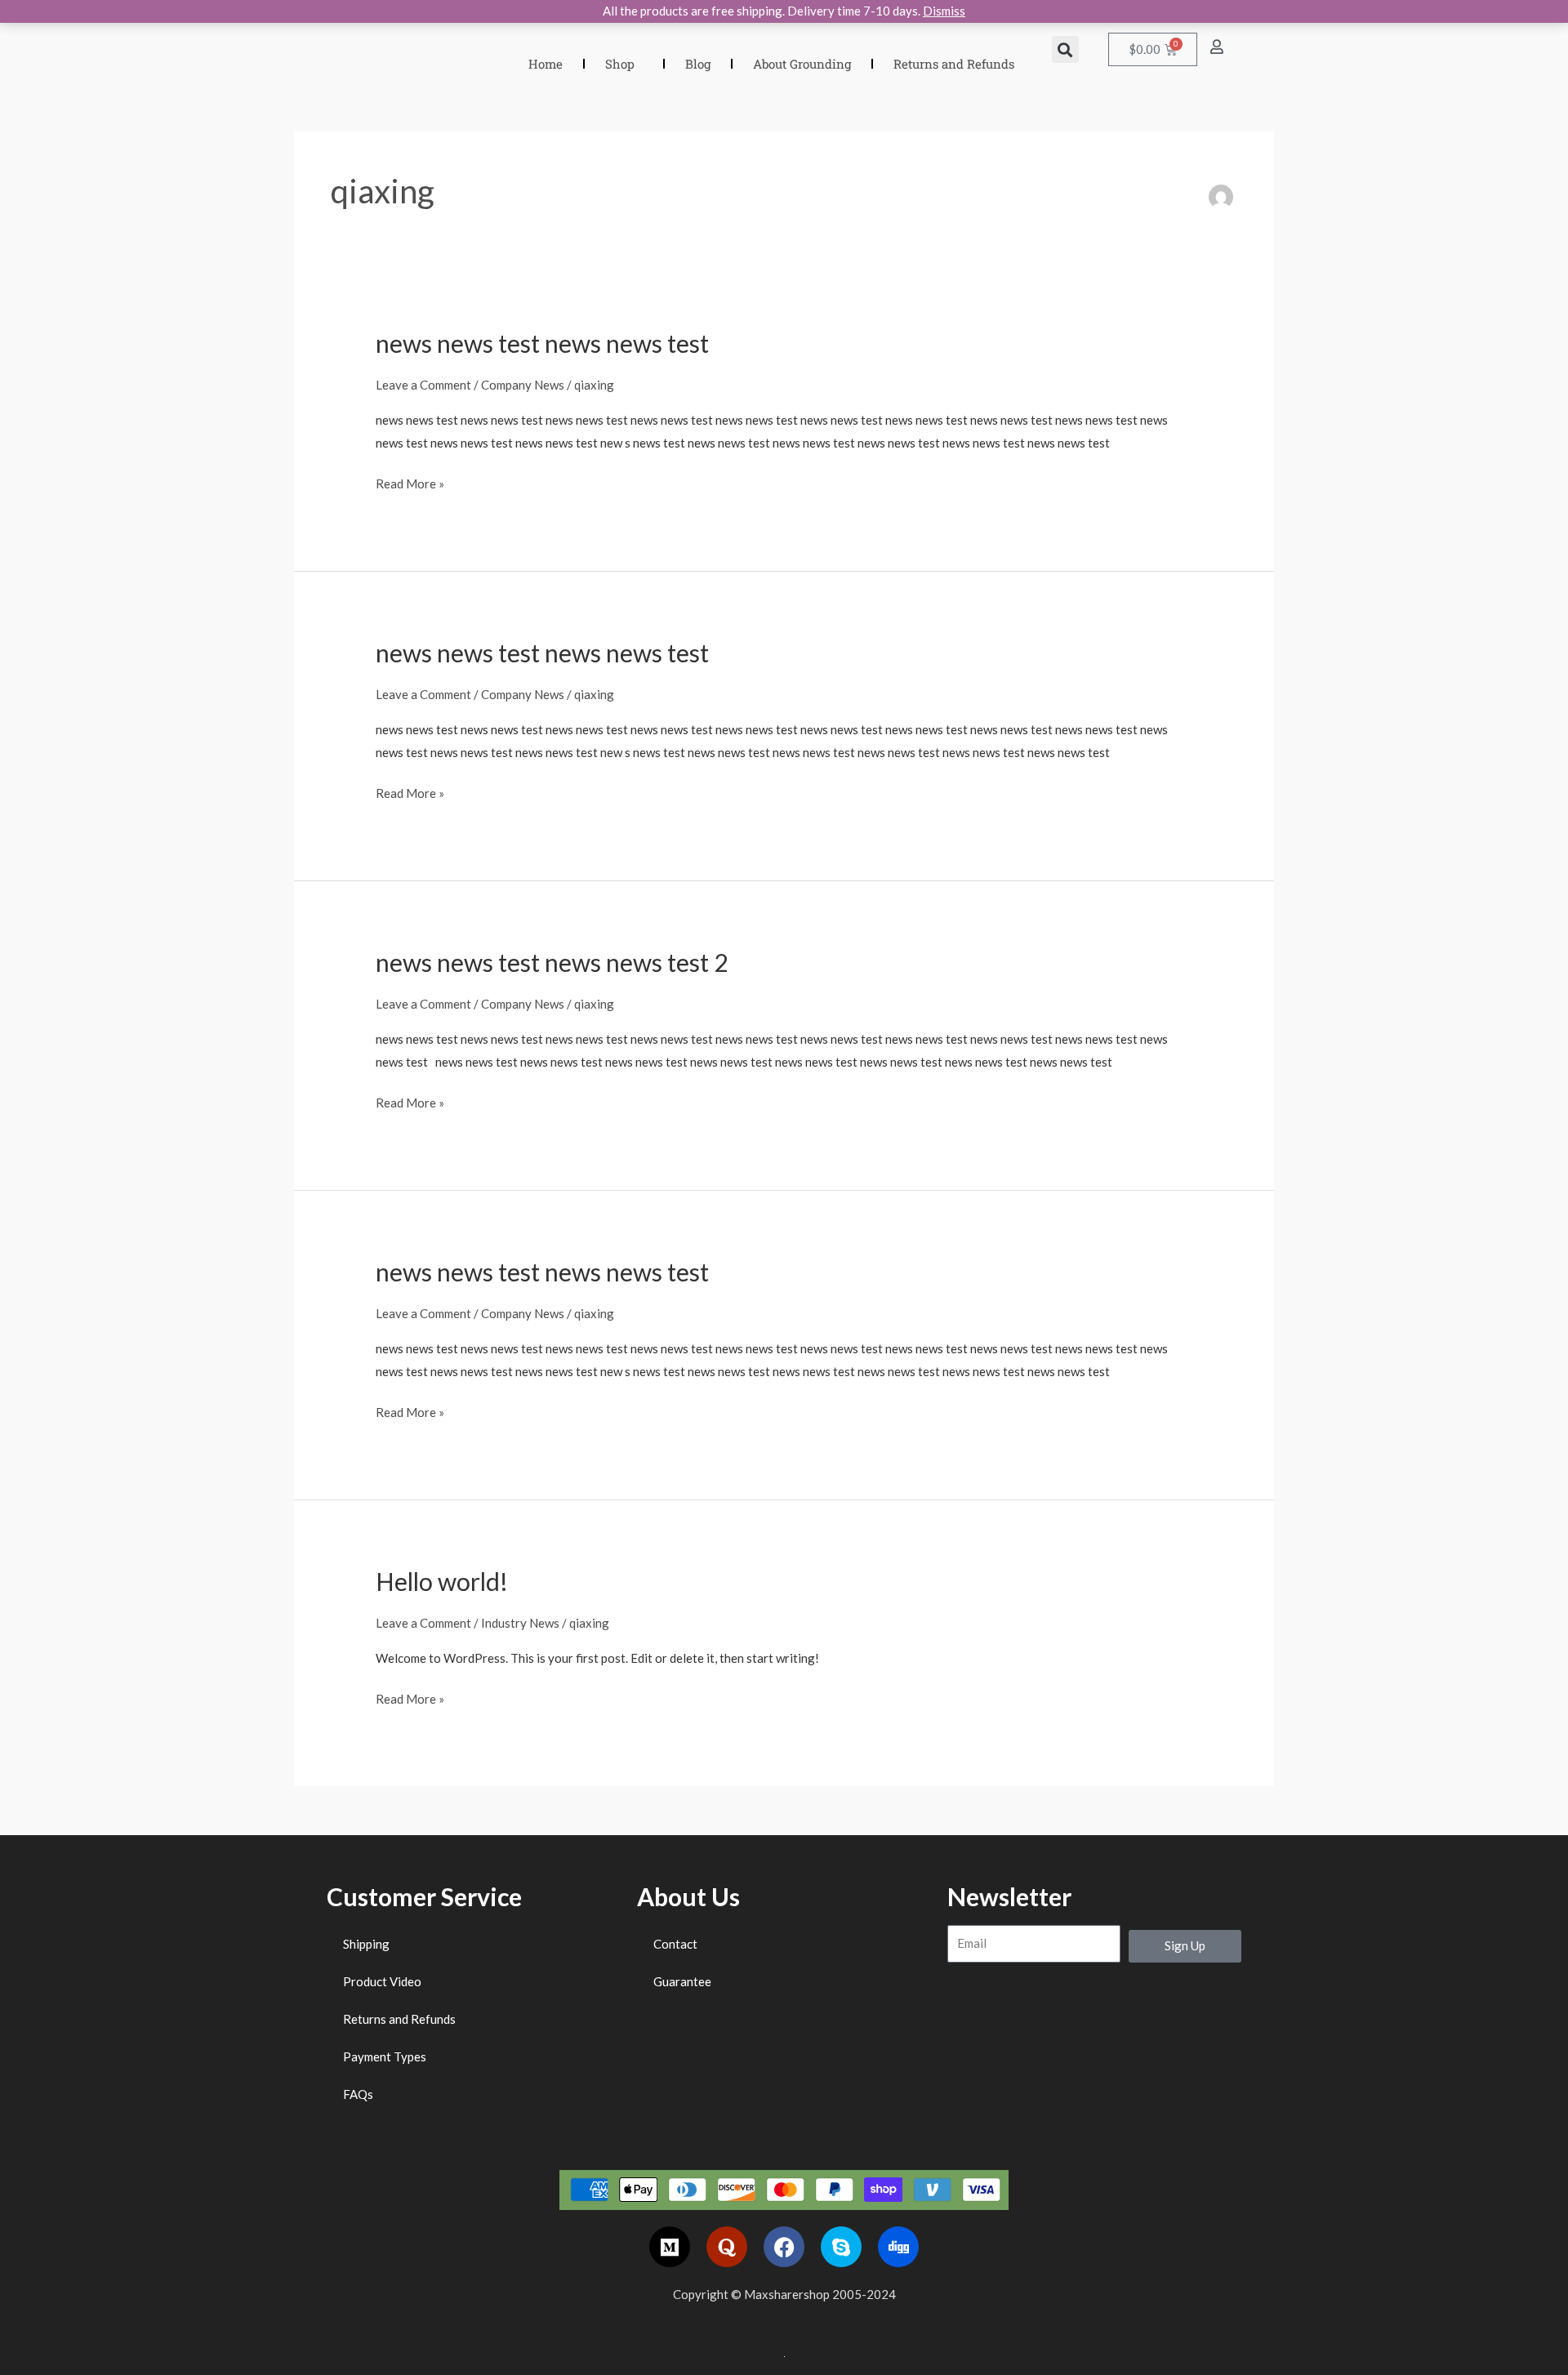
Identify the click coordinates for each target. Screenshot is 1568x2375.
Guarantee (682, 1981)
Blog (698, 64)
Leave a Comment (423, 385)
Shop (620, 64)
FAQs (358, 2094)
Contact (675, 1944)
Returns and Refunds (954, 64)
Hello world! (442, 1581)
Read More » (410, 482)
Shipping (366, 1944)
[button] (1065, 49)
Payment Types (385, 2056)
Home (546, 64)
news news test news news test (542, 343)
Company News (523, 385)
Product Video (382, 1981)
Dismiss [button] (944, 11)
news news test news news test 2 (552, 962)
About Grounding (802, 64)
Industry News (520, 1623)
